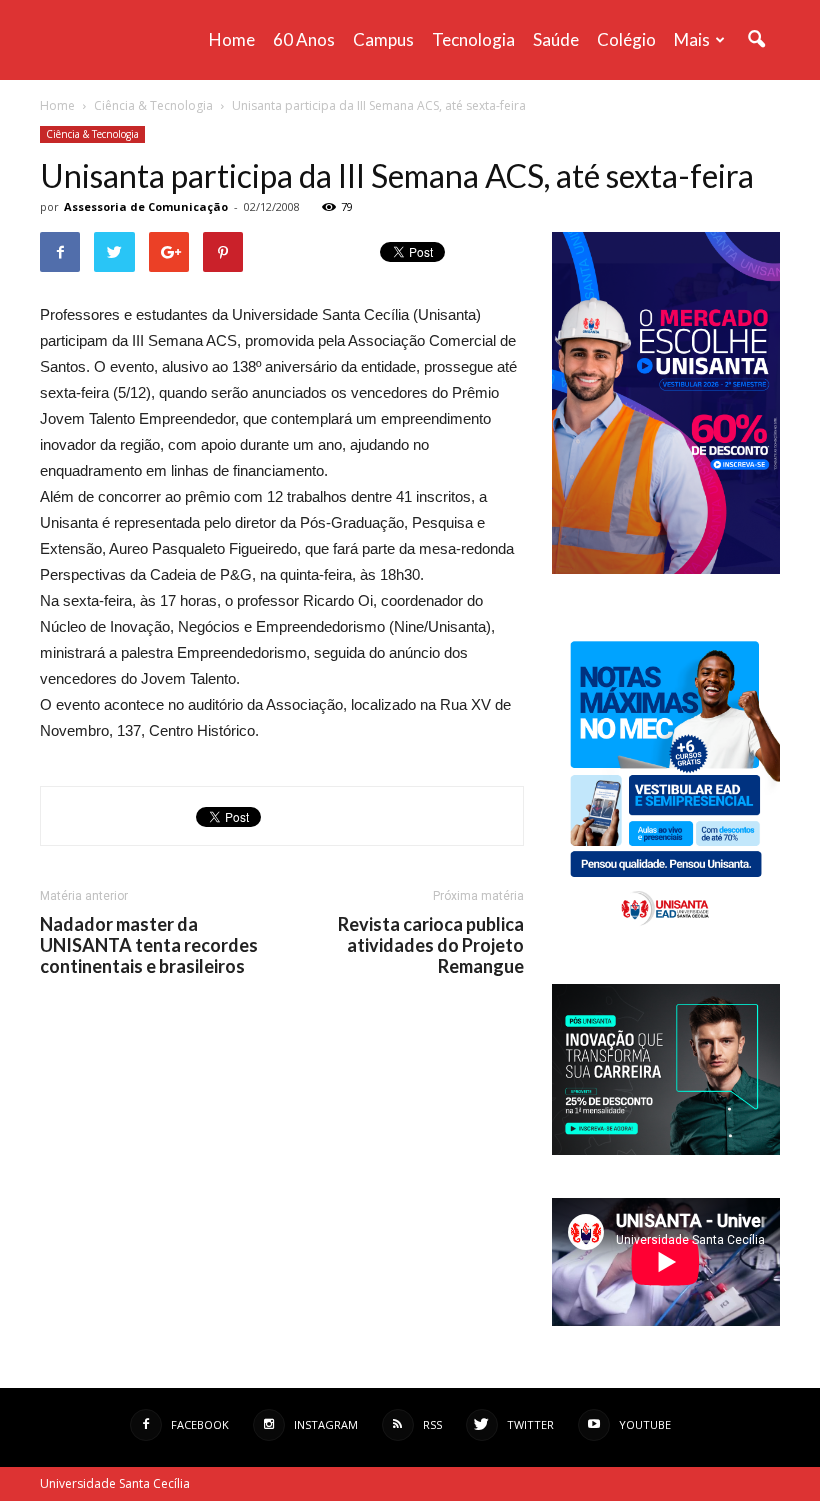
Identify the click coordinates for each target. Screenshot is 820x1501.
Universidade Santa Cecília (115, 1483)
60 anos (304, 39)
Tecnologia (473, 39)
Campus (383, 39)
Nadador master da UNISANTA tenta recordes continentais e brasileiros (149, 945)
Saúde (556, 39)
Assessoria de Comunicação (146, 206)
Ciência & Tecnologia (92, 134)
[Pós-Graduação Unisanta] (666, 1149)
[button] (756, 40)
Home (232, 39)
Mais (692, 39)
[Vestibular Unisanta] (666, 569)
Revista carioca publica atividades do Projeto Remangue (431, 945)
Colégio (626, 39)
